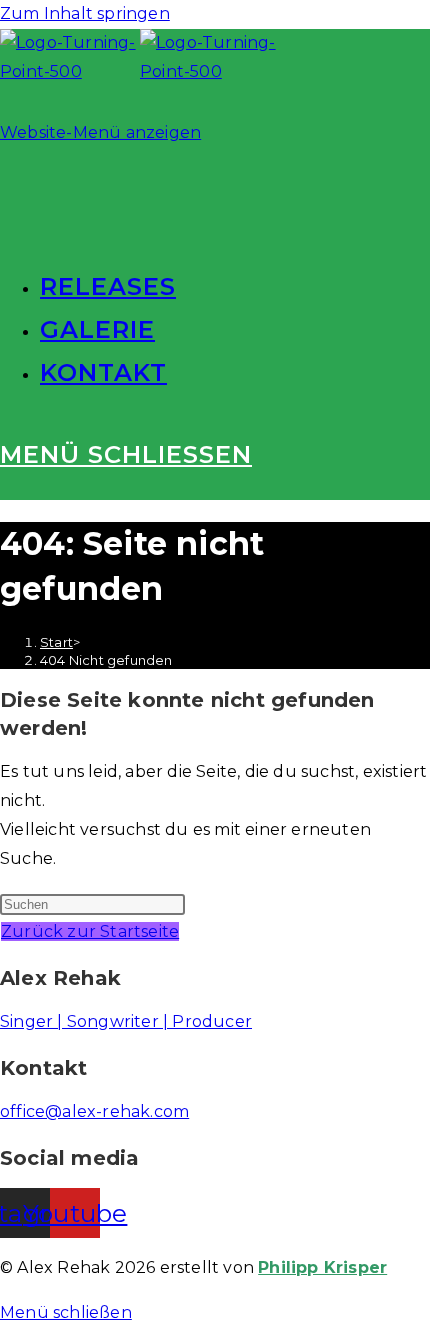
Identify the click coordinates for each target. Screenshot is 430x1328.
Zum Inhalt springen (85, 13)
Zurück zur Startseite (90, 931)
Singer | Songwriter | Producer (126, 1021)
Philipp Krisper (322, 1267)
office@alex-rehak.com (94, 1111)
